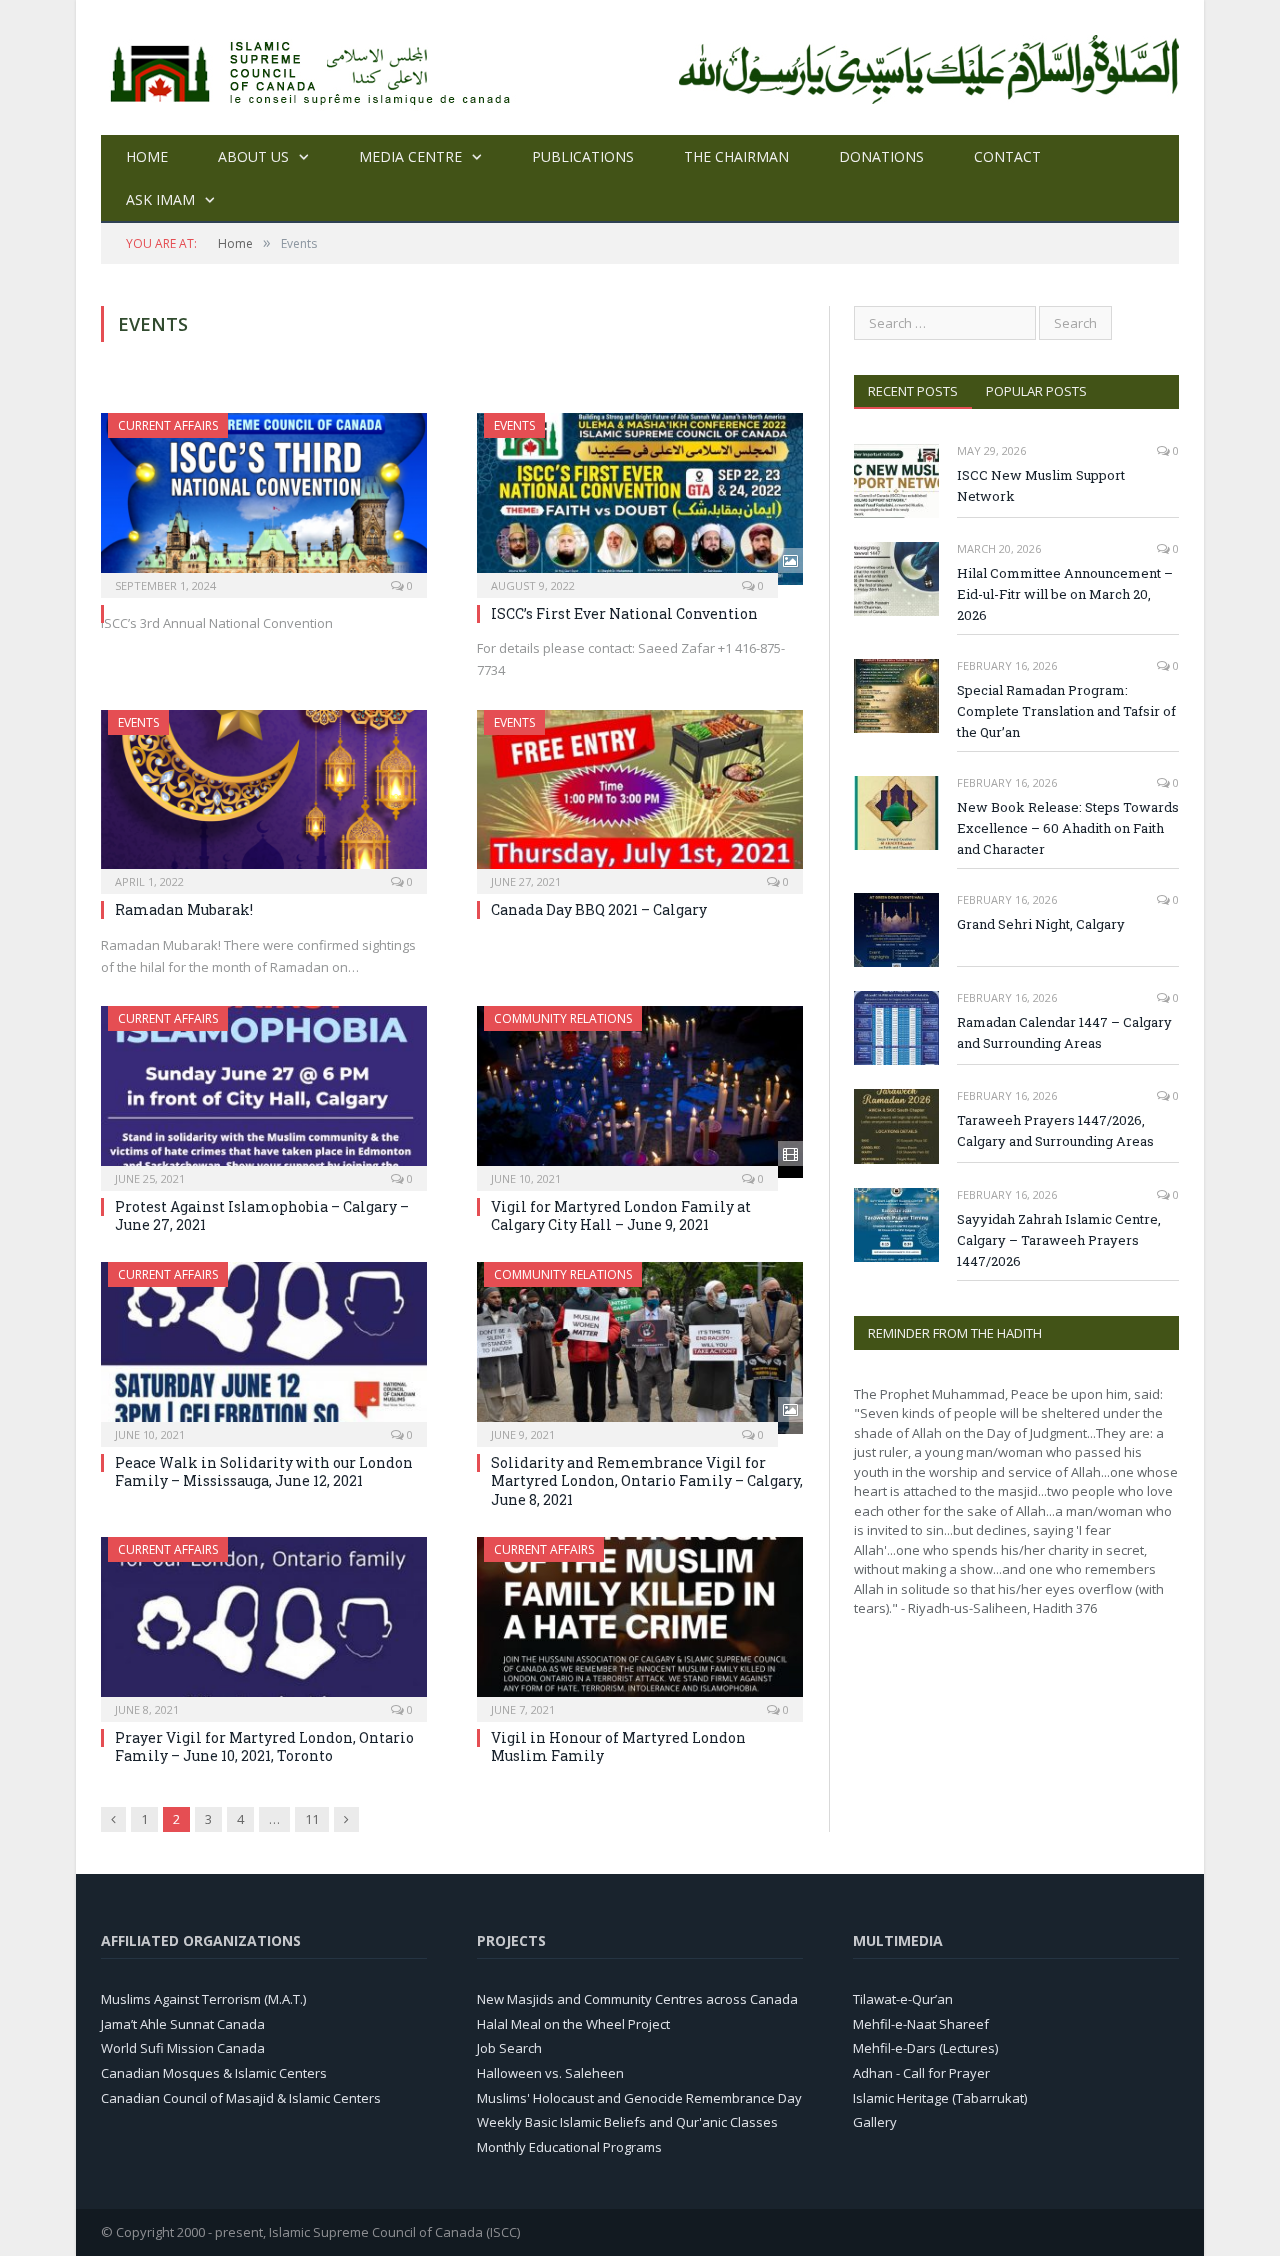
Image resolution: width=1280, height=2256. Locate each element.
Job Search (509, 2048)
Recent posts (913, 391)
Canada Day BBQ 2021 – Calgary (599, 909)
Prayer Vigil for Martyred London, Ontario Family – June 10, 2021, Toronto (264, 1746)
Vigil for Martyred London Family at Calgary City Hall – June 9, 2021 (621, 1215)
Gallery (875, 2122)
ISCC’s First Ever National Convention (624, 613)
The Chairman (736, 156)
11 (312, 1819)
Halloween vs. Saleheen (550, 2073)
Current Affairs (168, 425)
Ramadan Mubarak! (184, 909)
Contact (1007, 156)
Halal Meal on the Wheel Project (573, 2024)
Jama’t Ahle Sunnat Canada (183, 2024)
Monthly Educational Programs (569, 2147)
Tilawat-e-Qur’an (903, 1999)
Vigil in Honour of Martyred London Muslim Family (618, 1746)
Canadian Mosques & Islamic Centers (214, 2073)
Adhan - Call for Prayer (921, 2073)
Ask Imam (160, 199)
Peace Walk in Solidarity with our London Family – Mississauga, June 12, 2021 (264, 1471)
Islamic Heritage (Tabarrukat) (940, 2098)
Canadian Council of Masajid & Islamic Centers (241, 2098)
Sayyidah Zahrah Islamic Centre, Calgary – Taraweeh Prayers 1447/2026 (1059, 1240)
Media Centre (410, 156)
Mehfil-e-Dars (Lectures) (925, 2048)
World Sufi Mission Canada (183, 2048)
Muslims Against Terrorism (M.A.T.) (203, 1999)
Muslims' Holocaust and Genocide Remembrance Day (639, 2098)
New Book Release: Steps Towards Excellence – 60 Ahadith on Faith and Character (1068, 828)
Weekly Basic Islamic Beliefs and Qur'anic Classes (627, 2122)
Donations (881, 156)
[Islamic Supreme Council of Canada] (314, 67)
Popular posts (1036, 391)
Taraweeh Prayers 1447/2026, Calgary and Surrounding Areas (1055, 1130)
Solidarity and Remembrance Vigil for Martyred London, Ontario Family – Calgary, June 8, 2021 (647, 1480)
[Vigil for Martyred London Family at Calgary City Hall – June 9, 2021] (640, 1092)
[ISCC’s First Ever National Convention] (640, 499)
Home (147, 156)
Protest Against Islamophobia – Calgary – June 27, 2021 (262, 1215)
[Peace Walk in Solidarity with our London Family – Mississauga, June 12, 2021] (264, 1348)
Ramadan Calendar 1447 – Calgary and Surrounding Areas (1064, 1032)
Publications (583, 156)
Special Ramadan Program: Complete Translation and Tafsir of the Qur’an (1066, 711)
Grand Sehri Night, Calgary (1041, 924)
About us (253, 156)
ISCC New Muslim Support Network (1041, 485)
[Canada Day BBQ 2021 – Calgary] (640, 796)
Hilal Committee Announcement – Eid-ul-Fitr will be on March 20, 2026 (1065, 594)
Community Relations (563, 1018)
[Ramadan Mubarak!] (264, 796)
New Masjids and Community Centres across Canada (637, 1999)
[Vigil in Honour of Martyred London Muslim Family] (640, 1623)
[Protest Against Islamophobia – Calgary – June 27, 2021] (264, 1092)
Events (514, 425)
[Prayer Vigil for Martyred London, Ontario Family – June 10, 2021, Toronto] (264, 1623)
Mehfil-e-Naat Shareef (921, 2024)
